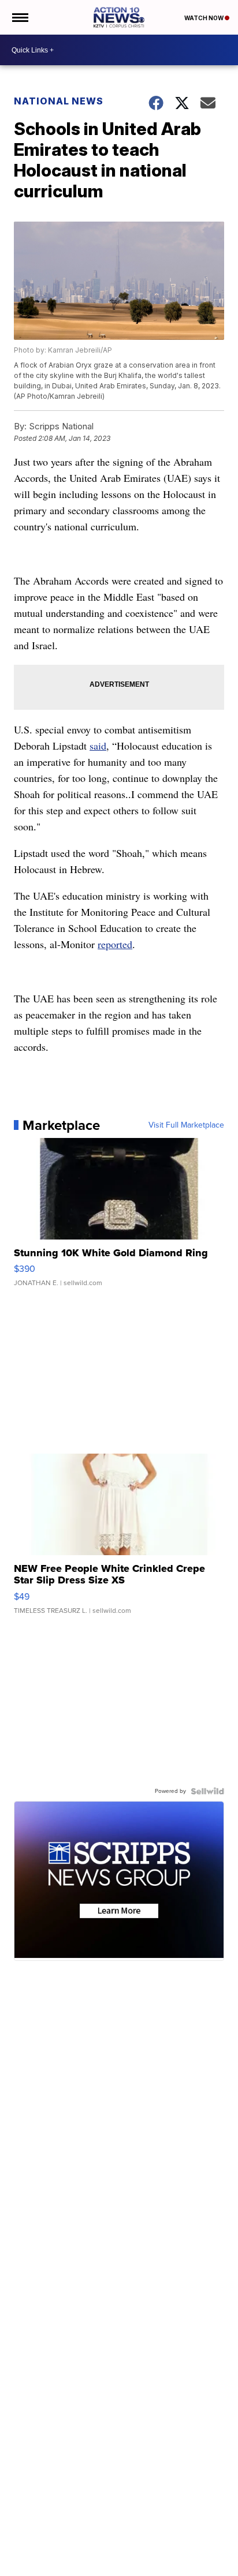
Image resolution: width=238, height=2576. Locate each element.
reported (115, 944)
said (98, 746)
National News (59, 101)
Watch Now (204, 18)
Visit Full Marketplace (186, 1125)
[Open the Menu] (19, 17)
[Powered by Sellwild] (207, 1791)
